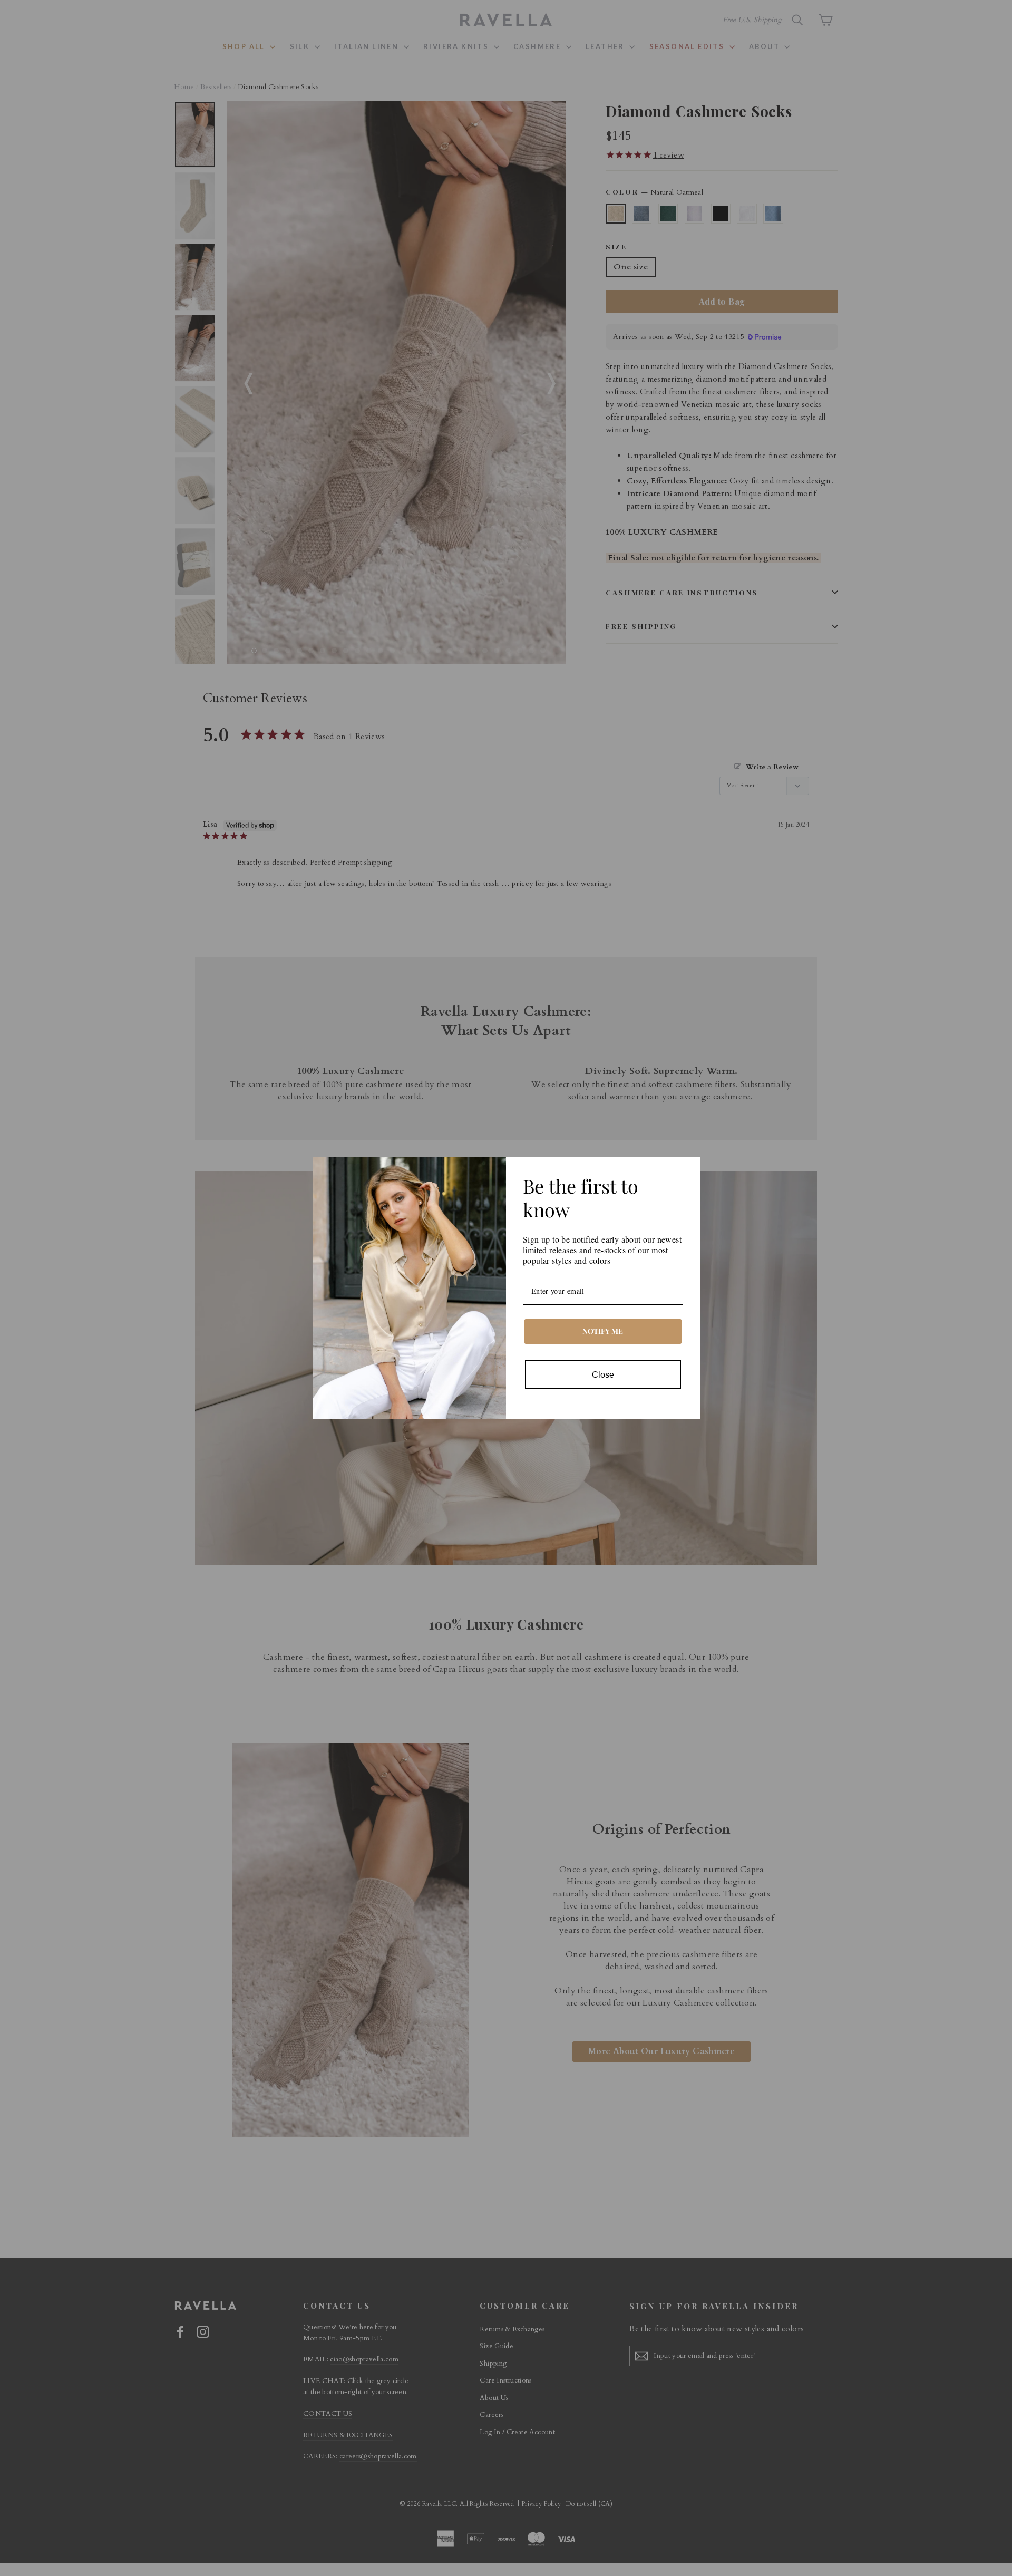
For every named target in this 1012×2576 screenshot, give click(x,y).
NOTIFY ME (603, 1331)
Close (603, 1375)
